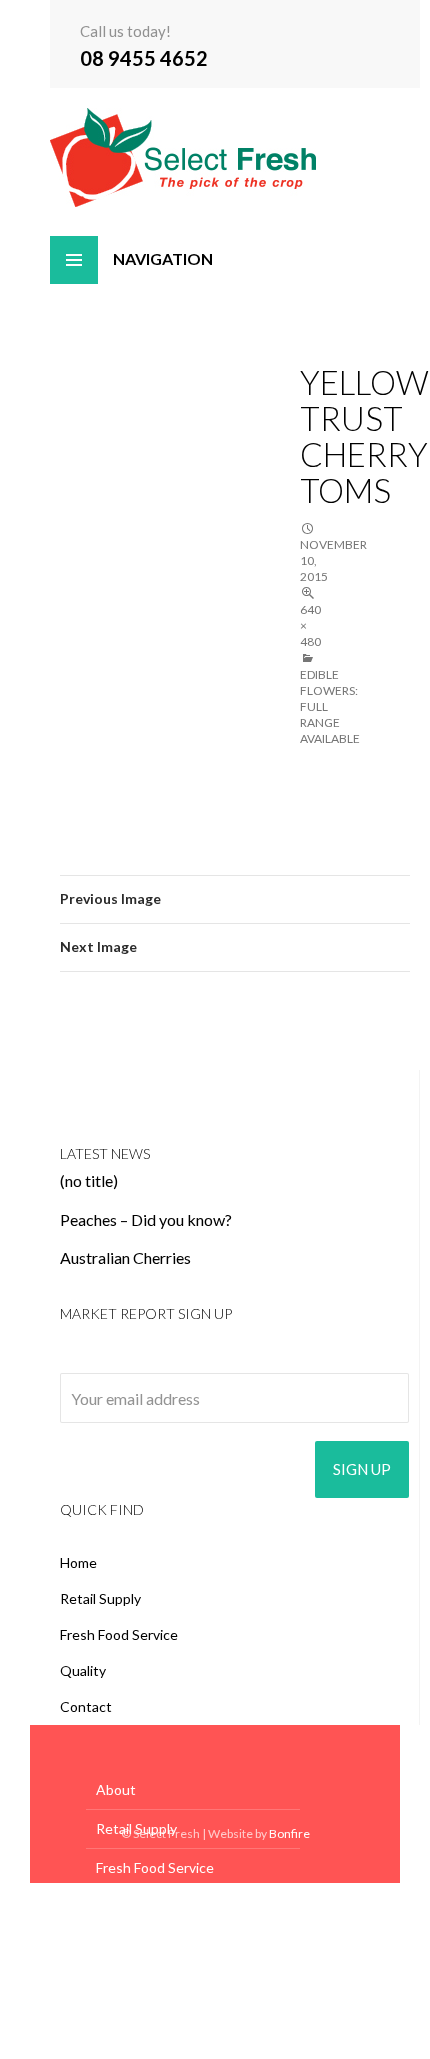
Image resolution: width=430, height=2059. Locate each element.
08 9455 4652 (144, 58)
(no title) (89, 1180)
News (114, 1945)
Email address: (108, 1358)
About (116, 1789)
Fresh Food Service (119, 1634)
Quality (83, 1670)
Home (78, 1562)
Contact (86, 1706)
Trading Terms (141, 2023)
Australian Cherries (125, 1257)
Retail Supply (100, 1598)
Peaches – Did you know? (146, 1219)
